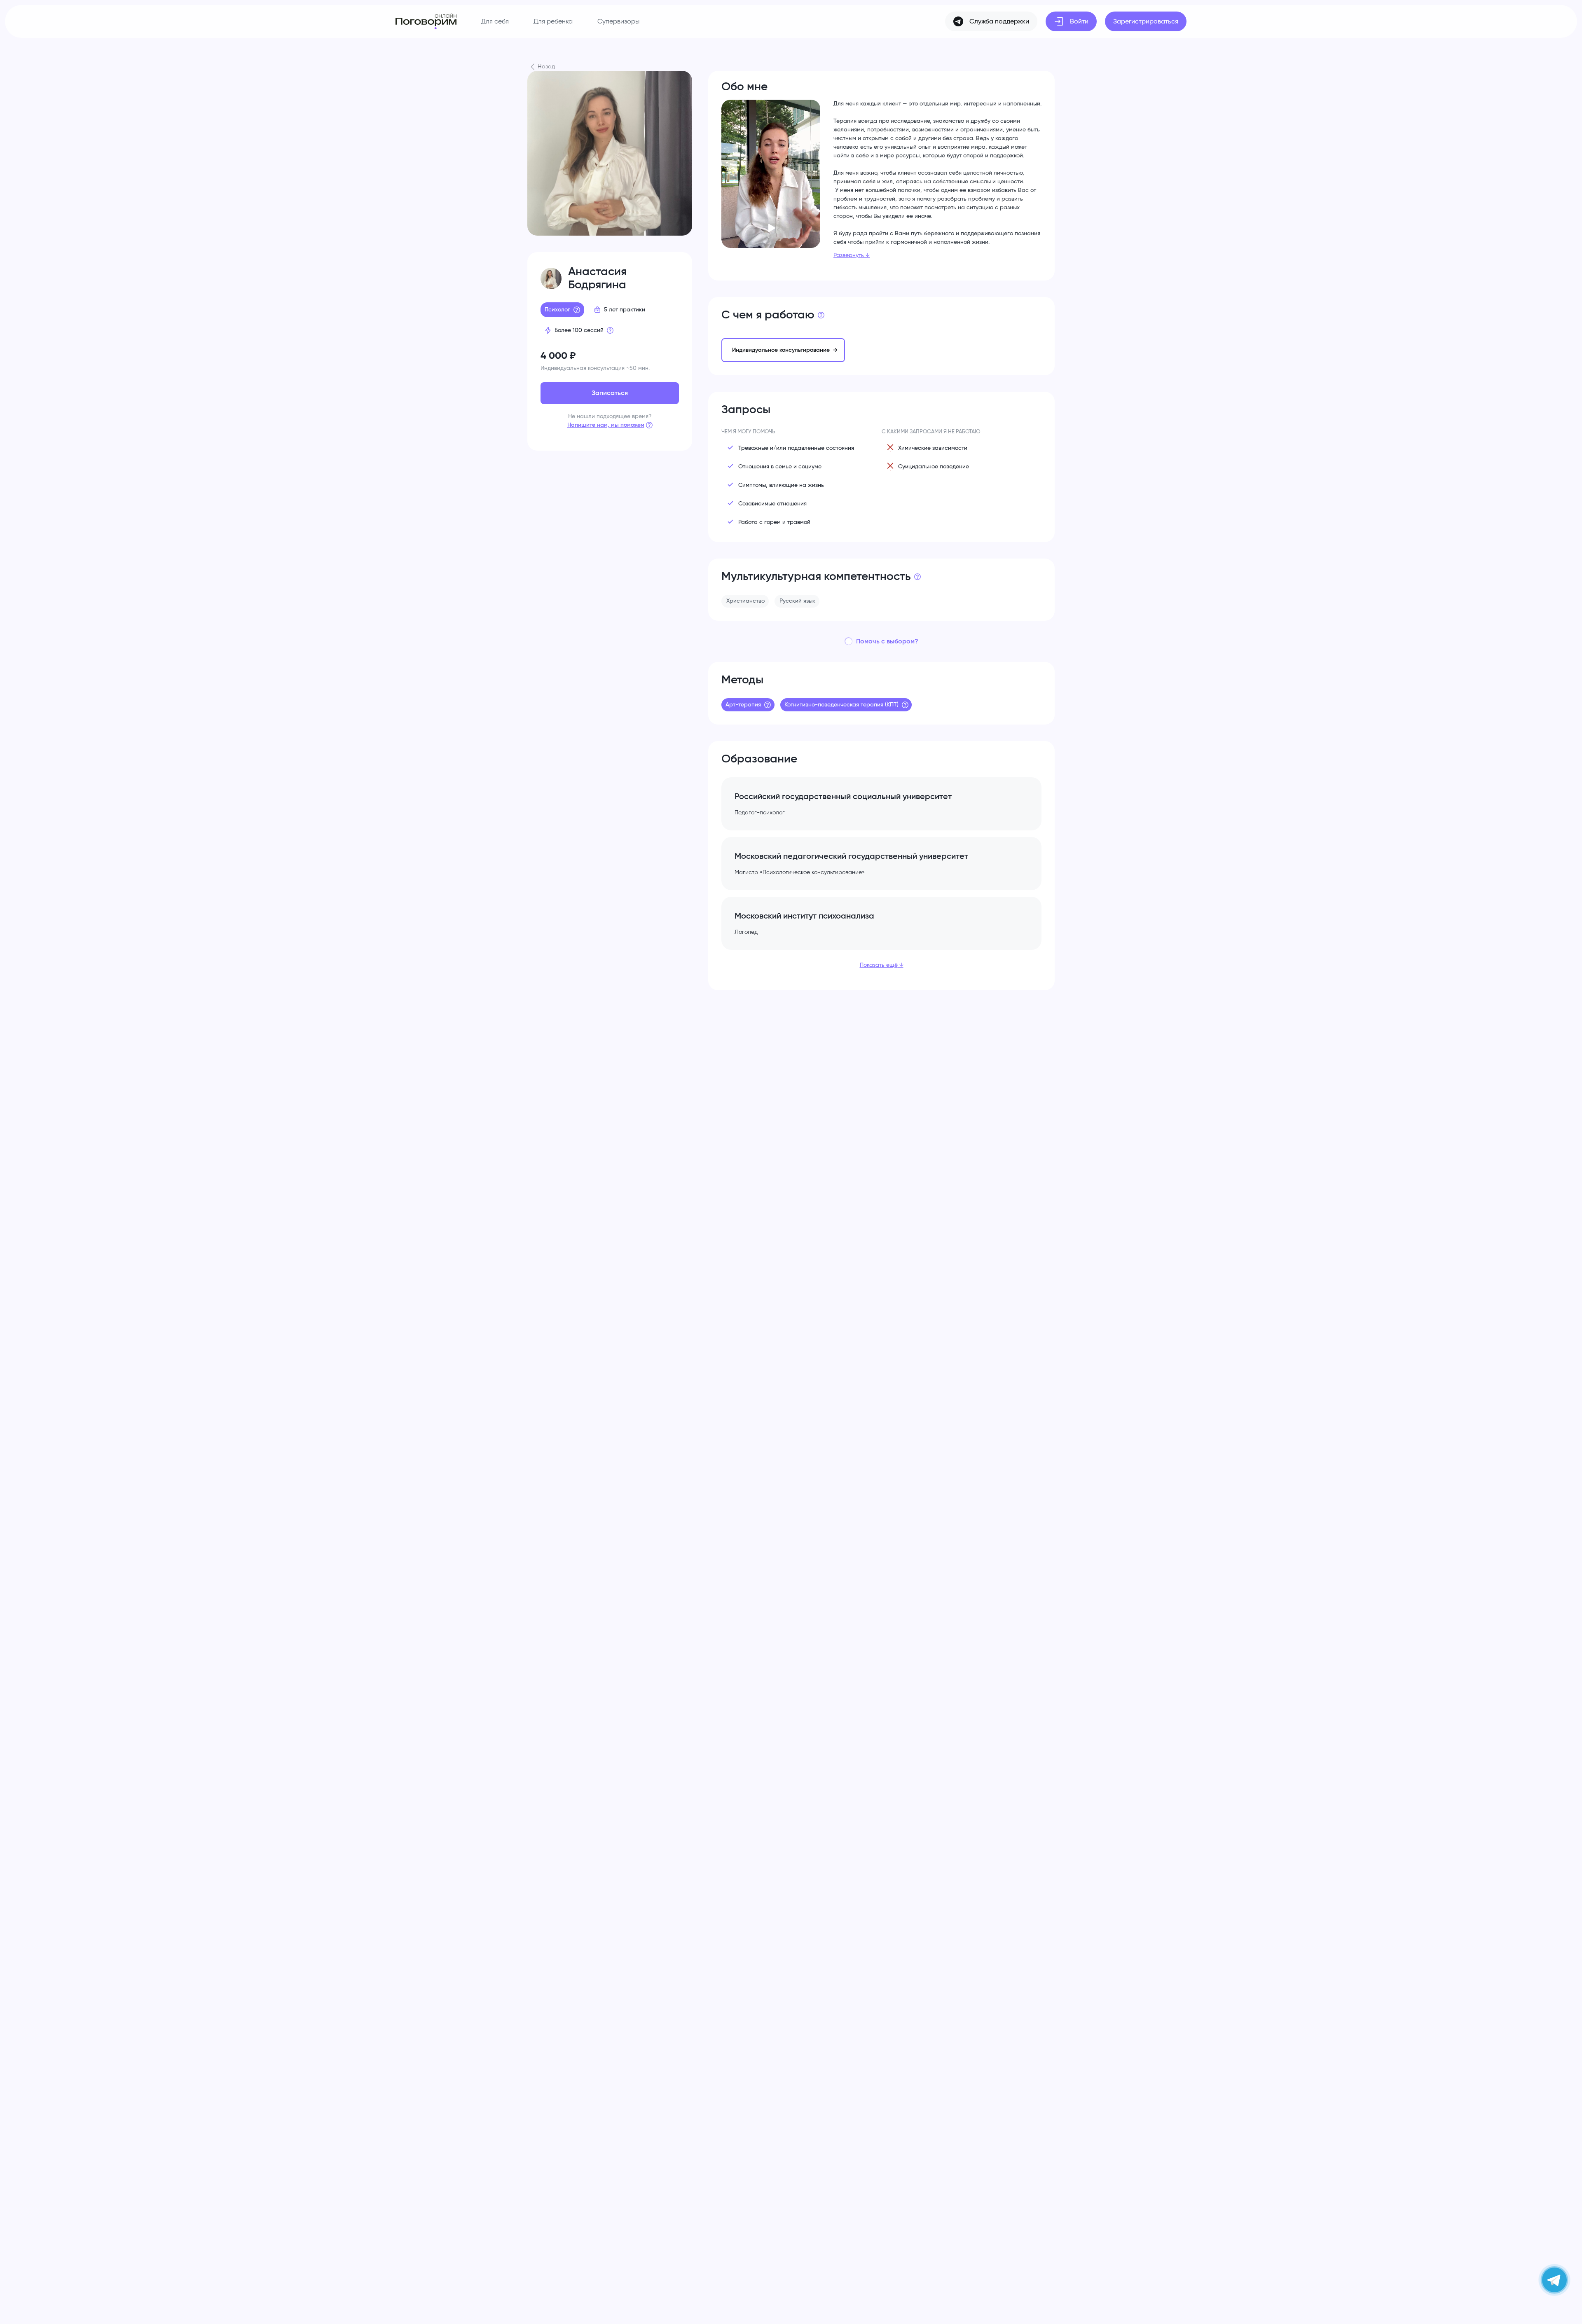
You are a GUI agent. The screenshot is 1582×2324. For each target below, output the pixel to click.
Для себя (495, 21)
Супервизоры (618, 21)
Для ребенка (553, 21)
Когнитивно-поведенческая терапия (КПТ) (841, 705)
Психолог (557, 310)
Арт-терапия (743, 705)
